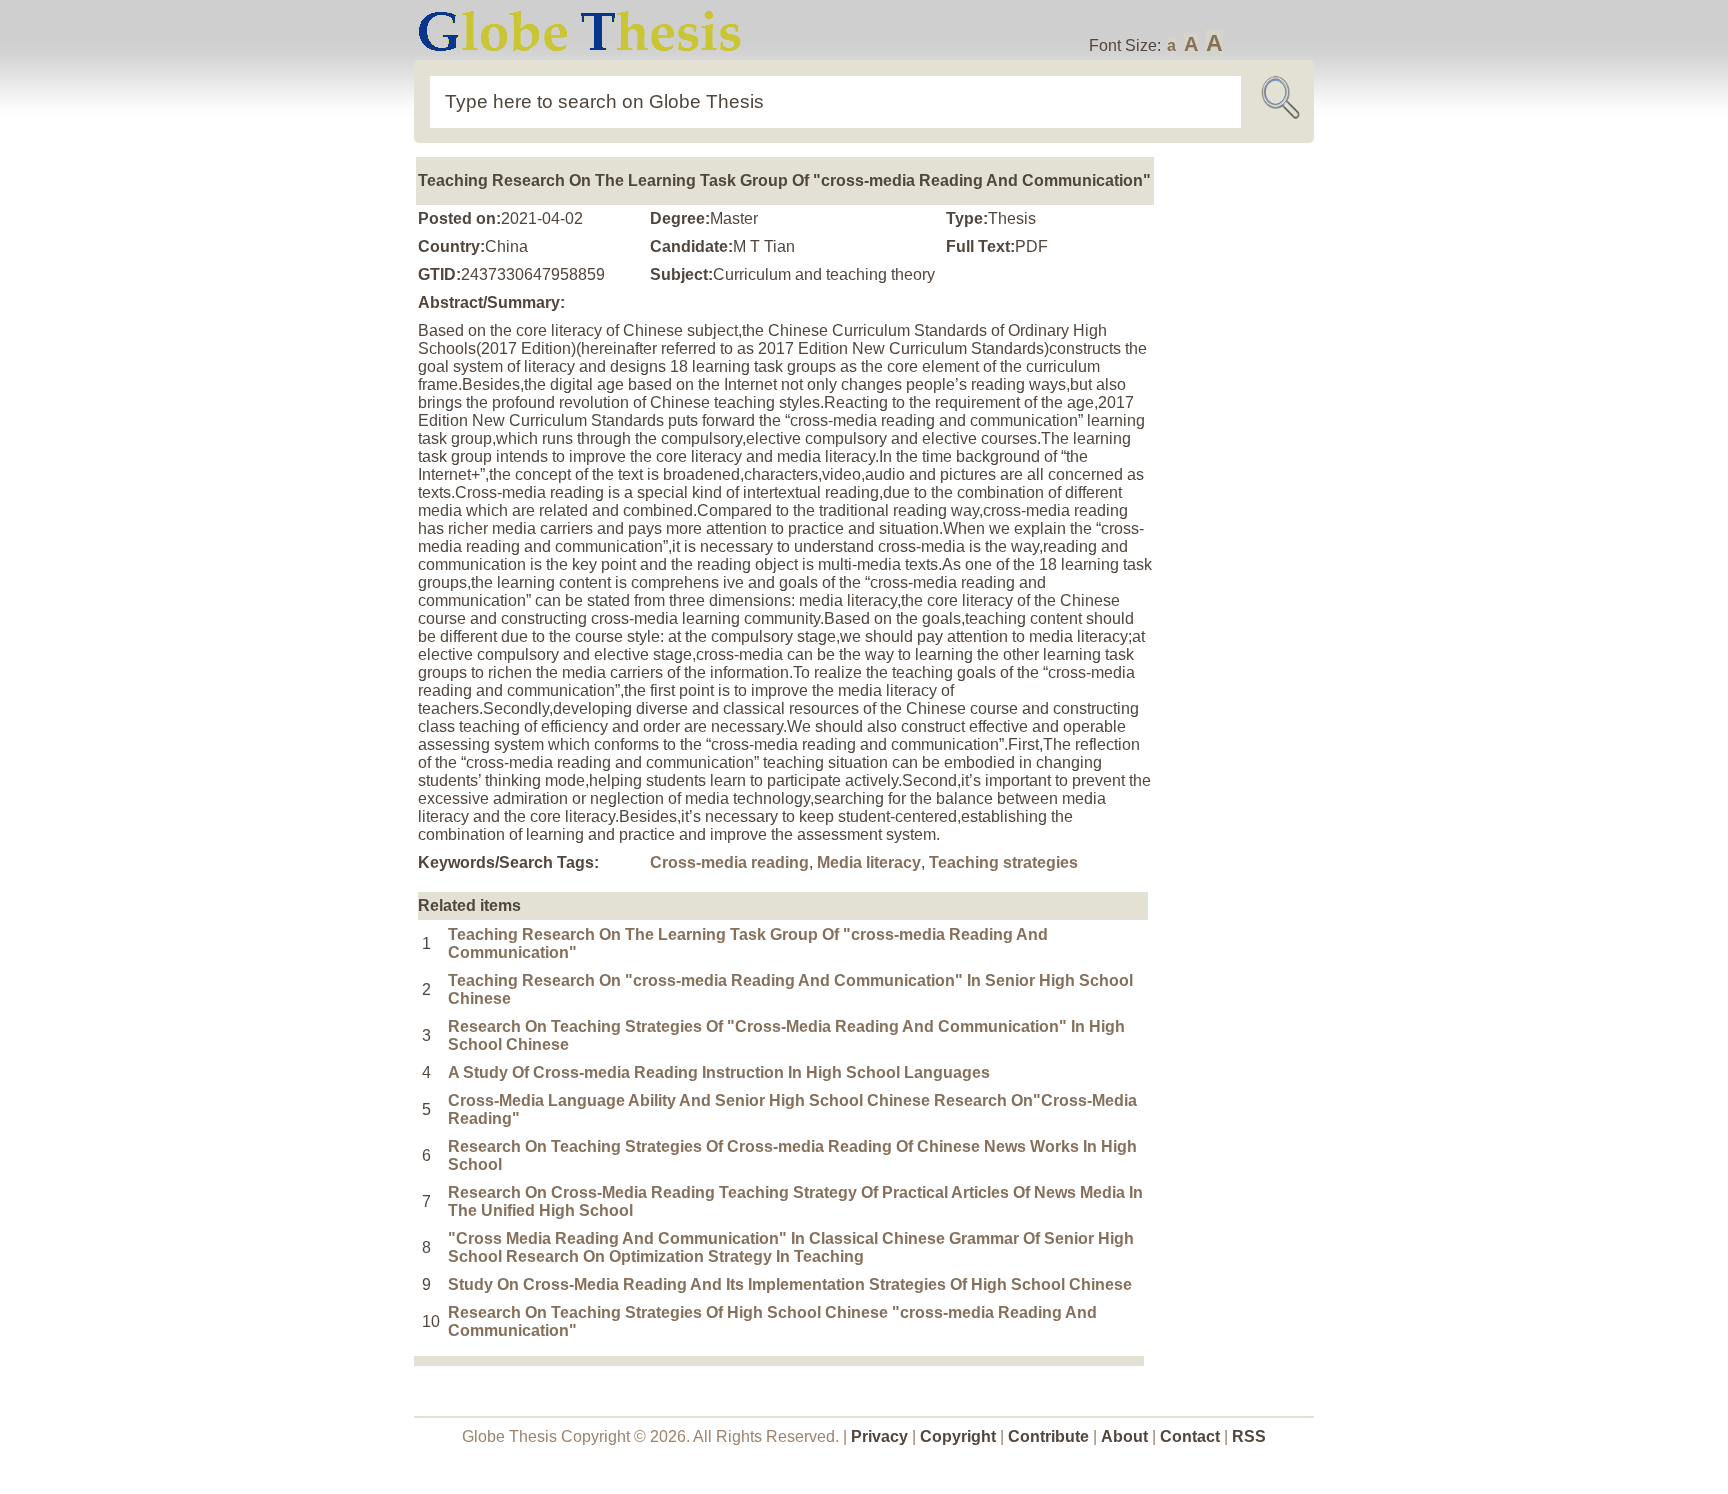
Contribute (1048, 1436)
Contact (1192, 1436)
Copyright (958, 1436)
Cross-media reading (729, 862)
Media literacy (869, 862)
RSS (1249, 1436)
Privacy (879, 1436)
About (1124, 1436)
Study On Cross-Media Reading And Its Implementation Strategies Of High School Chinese (790, 1284)
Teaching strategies (1003, 862)
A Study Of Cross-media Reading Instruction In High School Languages (719, 1072)
